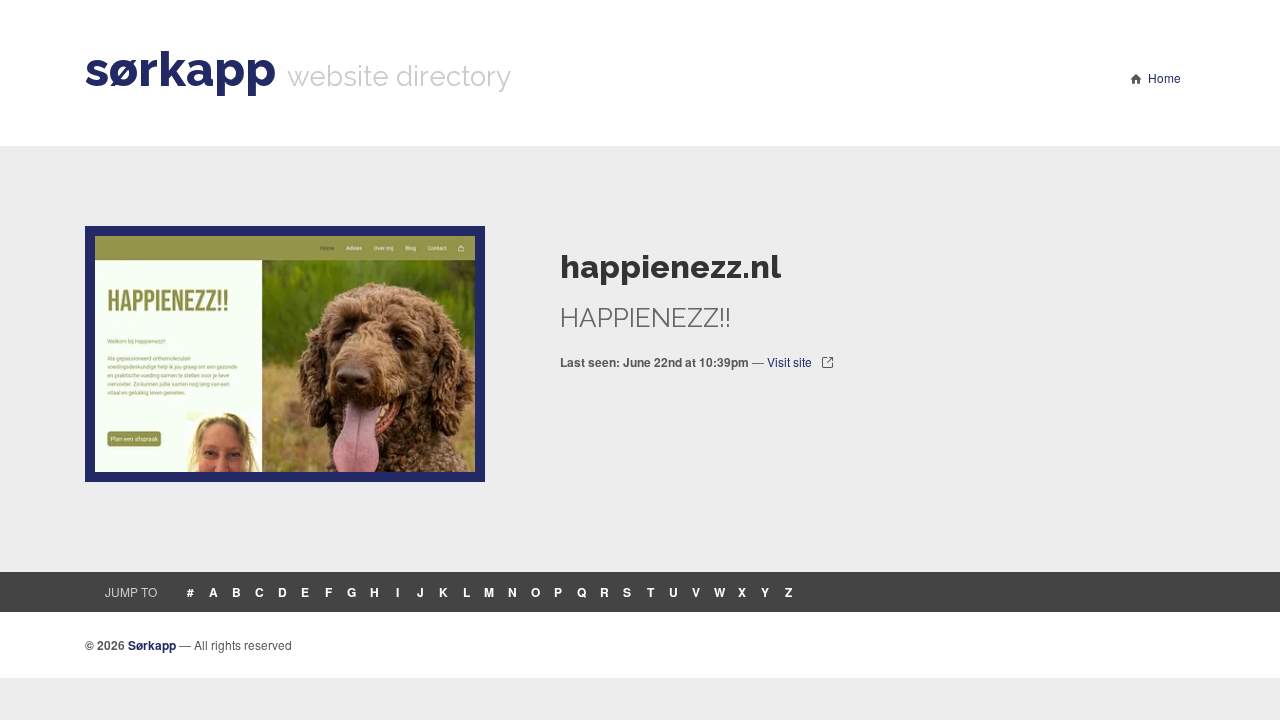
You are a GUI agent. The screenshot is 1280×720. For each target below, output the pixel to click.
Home (1164, 77)
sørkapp (180, 69)
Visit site (789, 361)
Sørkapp (152, 645)
